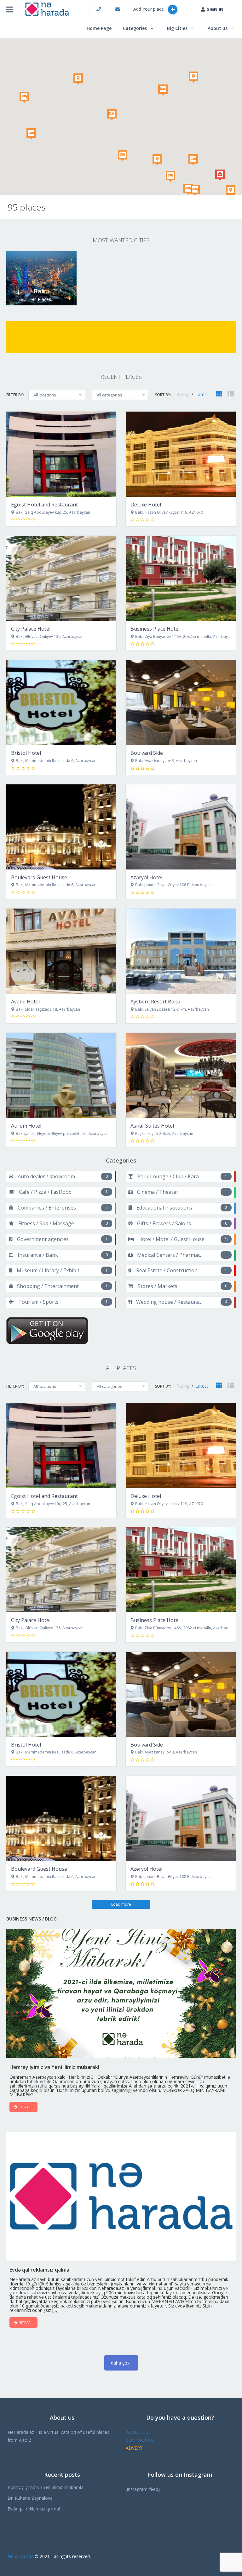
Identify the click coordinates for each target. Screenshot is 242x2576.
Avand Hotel (25, 1002)
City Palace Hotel (31, 629)
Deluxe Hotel (146, 505)
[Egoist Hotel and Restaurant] (61, 454)
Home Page (99, 28)
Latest (202, 394)
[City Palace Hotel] (61, 578)
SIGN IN (215, 9)
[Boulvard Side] (181, 702)
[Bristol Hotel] (61, 702)
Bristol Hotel (26, 753)
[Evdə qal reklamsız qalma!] (121, 2196)
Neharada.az (20, 2556)
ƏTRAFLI (26, 2107)
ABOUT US (137, 2432)
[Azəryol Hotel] (181, 827)
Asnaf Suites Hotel (152, 1126)
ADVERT (134, 2448)
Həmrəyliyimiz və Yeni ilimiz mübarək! (45, 2487)
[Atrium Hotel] (61, 1075)
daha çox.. (121, 2363)
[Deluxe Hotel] (181, 454)
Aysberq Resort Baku (155, 1002)
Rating (184, 394)
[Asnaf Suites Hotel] (181, 1075)
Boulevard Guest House (39, 877)
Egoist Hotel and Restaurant (44, 505)
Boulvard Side (147, 753)
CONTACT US (140, 2440)
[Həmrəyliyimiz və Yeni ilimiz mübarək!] (121, 1994)
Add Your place (149, 9)
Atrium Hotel (26, 1126)
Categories (135, 28)
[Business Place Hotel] (181, 578)
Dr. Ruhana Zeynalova (30, 2498)
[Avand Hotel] (61, 951)
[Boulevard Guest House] (61, 827)
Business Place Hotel (155, 629)
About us (218, 28)
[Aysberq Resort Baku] (181, 951)
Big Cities (177, 28)
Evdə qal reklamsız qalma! (34, 2509)
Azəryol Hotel (146, 877)
